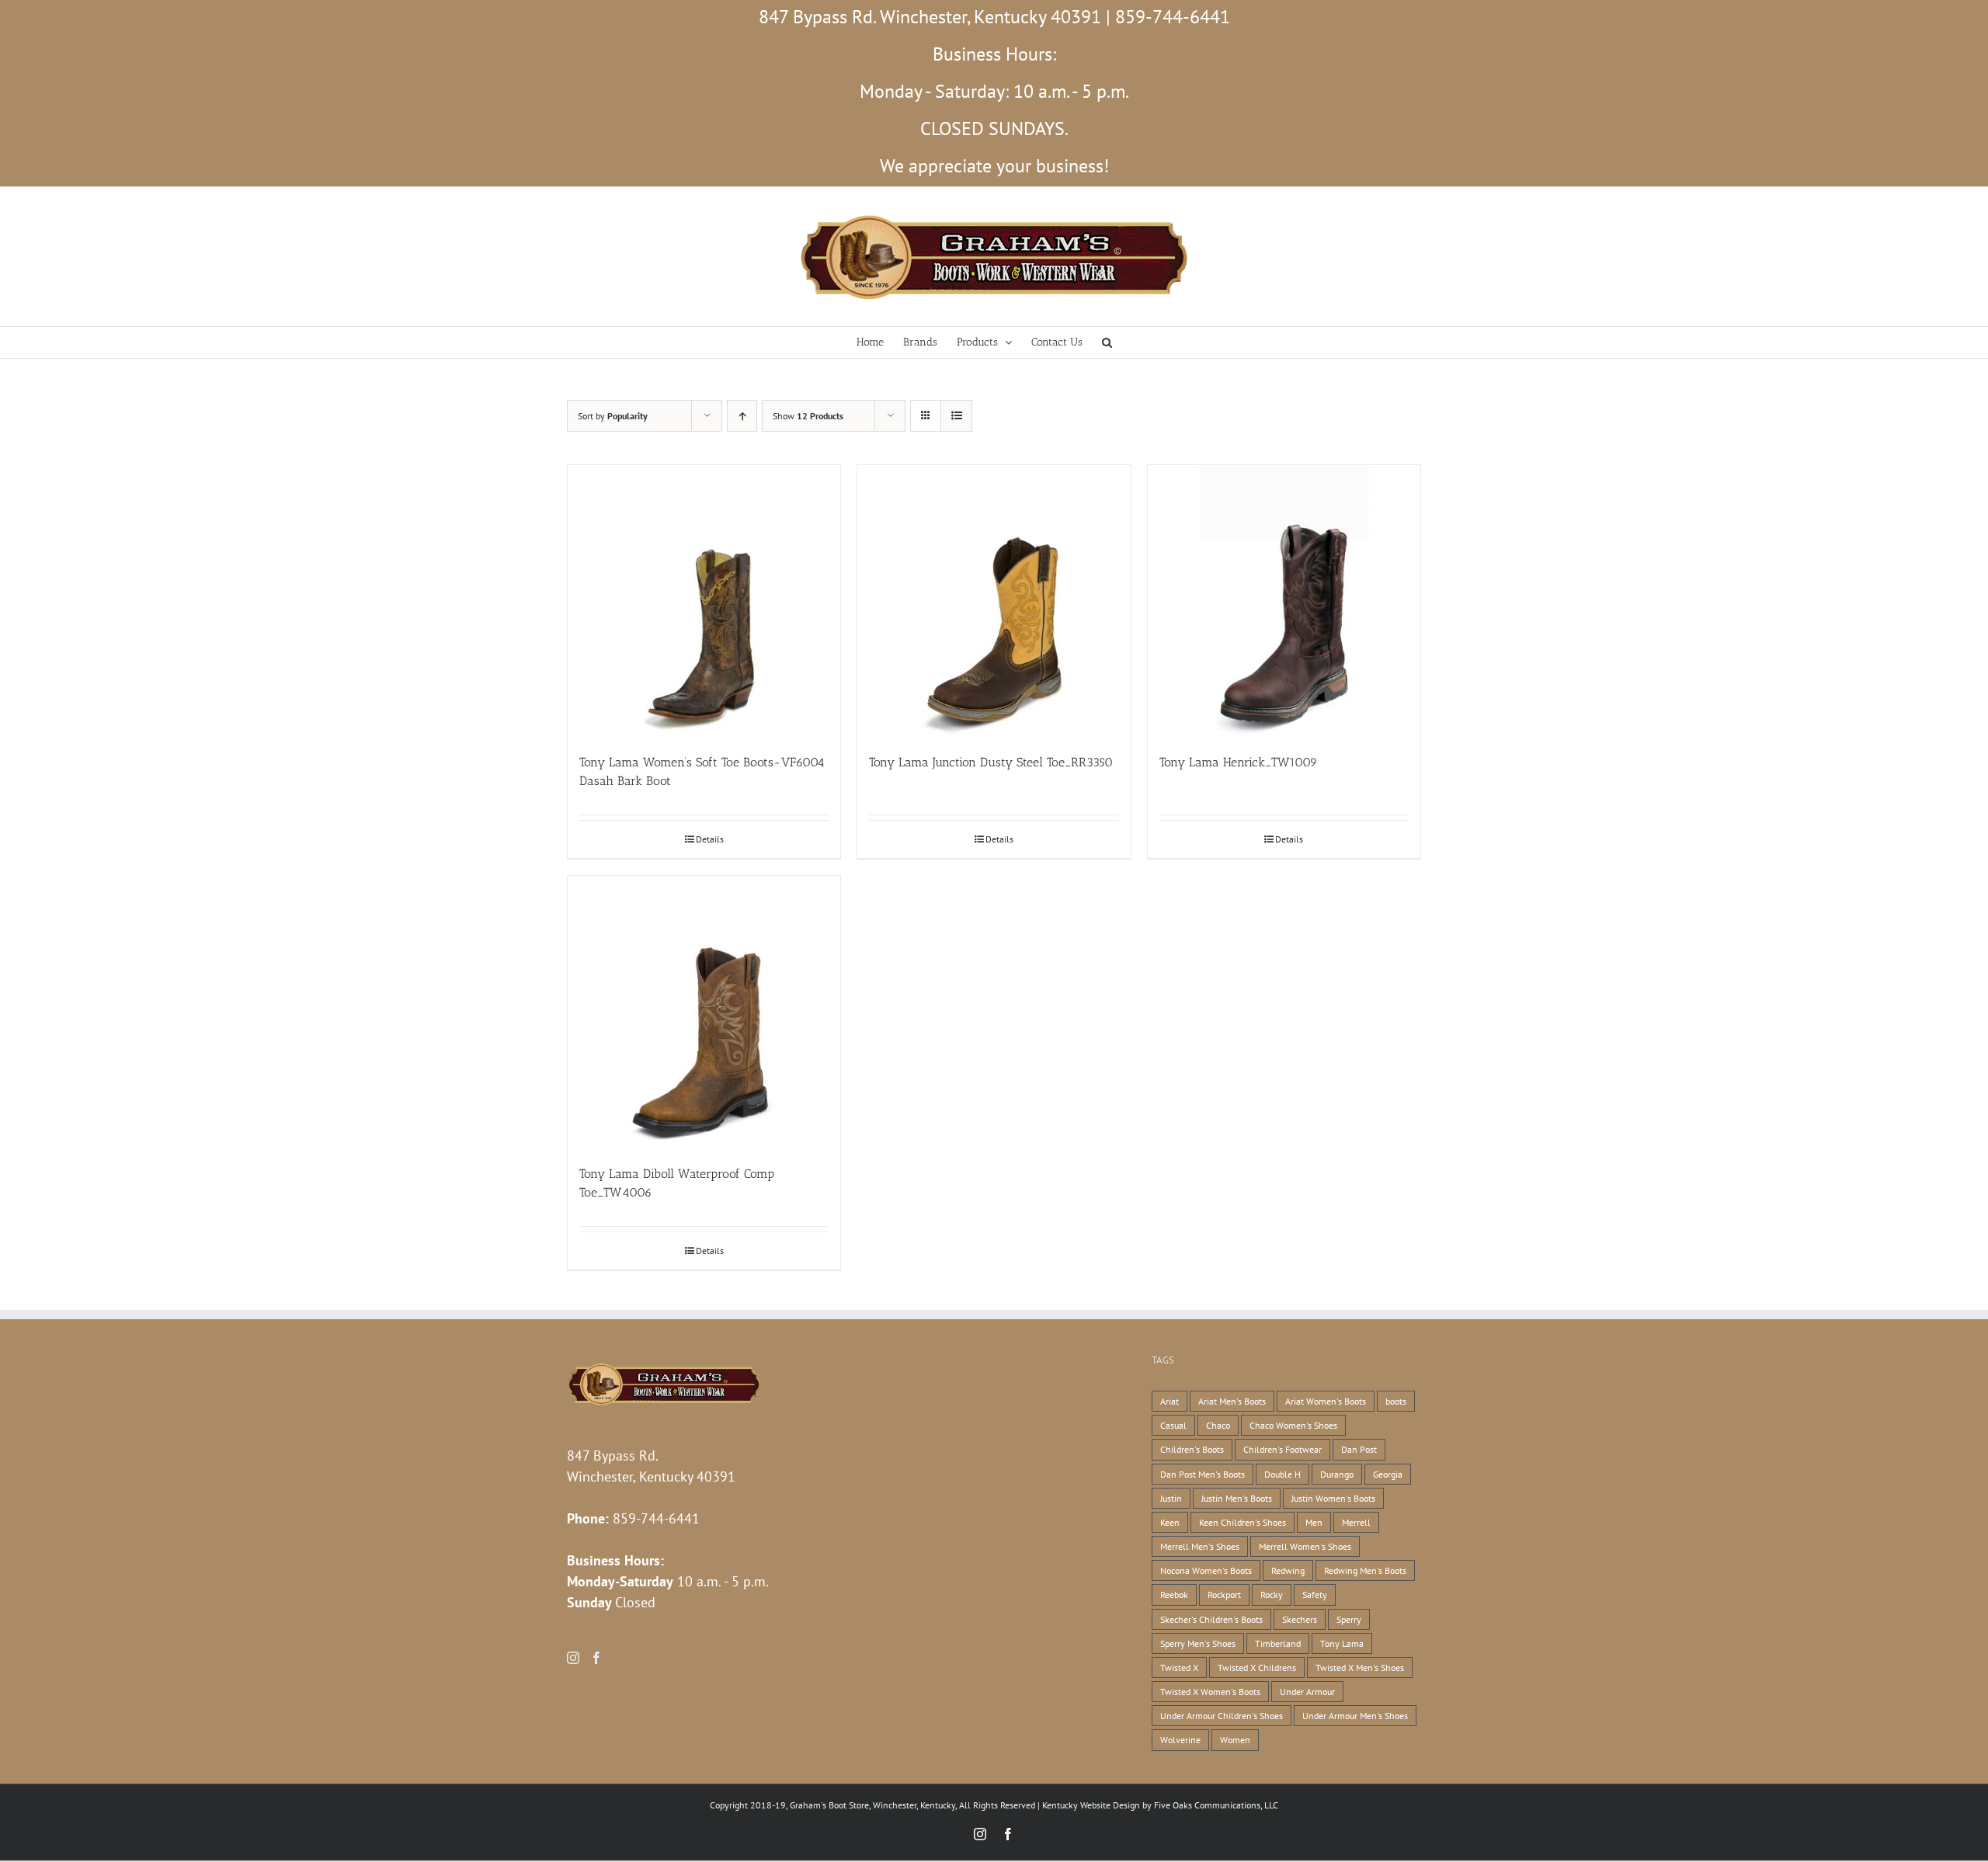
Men (1314, 1522)
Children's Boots (1192, 1449)
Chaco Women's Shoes (1293, 1425)
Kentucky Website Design (1091, 1805)
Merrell (1356, 1522)
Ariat (1170, 1401)
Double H (1282, 1474)
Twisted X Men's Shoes (1360, 1667)
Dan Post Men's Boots (1203, 1474)
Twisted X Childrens (1257, 1667)
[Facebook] (596, 1658)
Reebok (1174, 1595)
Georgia (1388, 1474)
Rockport (1224, 1595)
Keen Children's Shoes (1242, 1522)
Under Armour (1307, 1692)
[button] (1107, 342)
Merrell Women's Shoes (1305, 1546)
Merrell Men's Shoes (1200, 1546)
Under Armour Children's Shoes (1222, 1716)
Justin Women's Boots (1333, 1498)
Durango (1337, 1474)
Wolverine (1180, 1740)
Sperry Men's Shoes (1198, 1643)
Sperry (1349, 1619)
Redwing (1288, 1570)
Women (1235, 1740)
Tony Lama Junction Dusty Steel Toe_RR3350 (991, 762)
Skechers (1300, 1619)
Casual (1173, 1425)
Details (710, 839)
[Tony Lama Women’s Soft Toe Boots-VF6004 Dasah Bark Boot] (704, 601)
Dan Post (1359, 1449)
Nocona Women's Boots (1206, 1570)
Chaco (1218, 1425)
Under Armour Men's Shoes (1355, 1716)
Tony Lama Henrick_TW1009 (1239, 762)
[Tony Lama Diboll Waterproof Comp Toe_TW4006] (704, 1012)
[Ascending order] (742, 416)
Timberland (1278, 1643)
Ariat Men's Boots (1232, 1401)
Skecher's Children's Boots (1211, 1619)
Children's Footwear (1282, 1449)
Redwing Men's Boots (1365, 1570)
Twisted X (1179, 1667)
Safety (1315, 1595)
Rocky (1272, 1595)
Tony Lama (1342, 1643)
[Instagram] (573, 1658)
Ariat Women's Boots (1326, 1401)
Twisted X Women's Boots (1210, 1692)
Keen (1170, 1522)
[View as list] (956, 416)
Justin (1171, 1498)
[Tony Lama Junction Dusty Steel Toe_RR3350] (994, 601)
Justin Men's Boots (1237, 1498)
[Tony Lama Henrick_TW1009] (1284, 601)
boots (1396, 1401)
